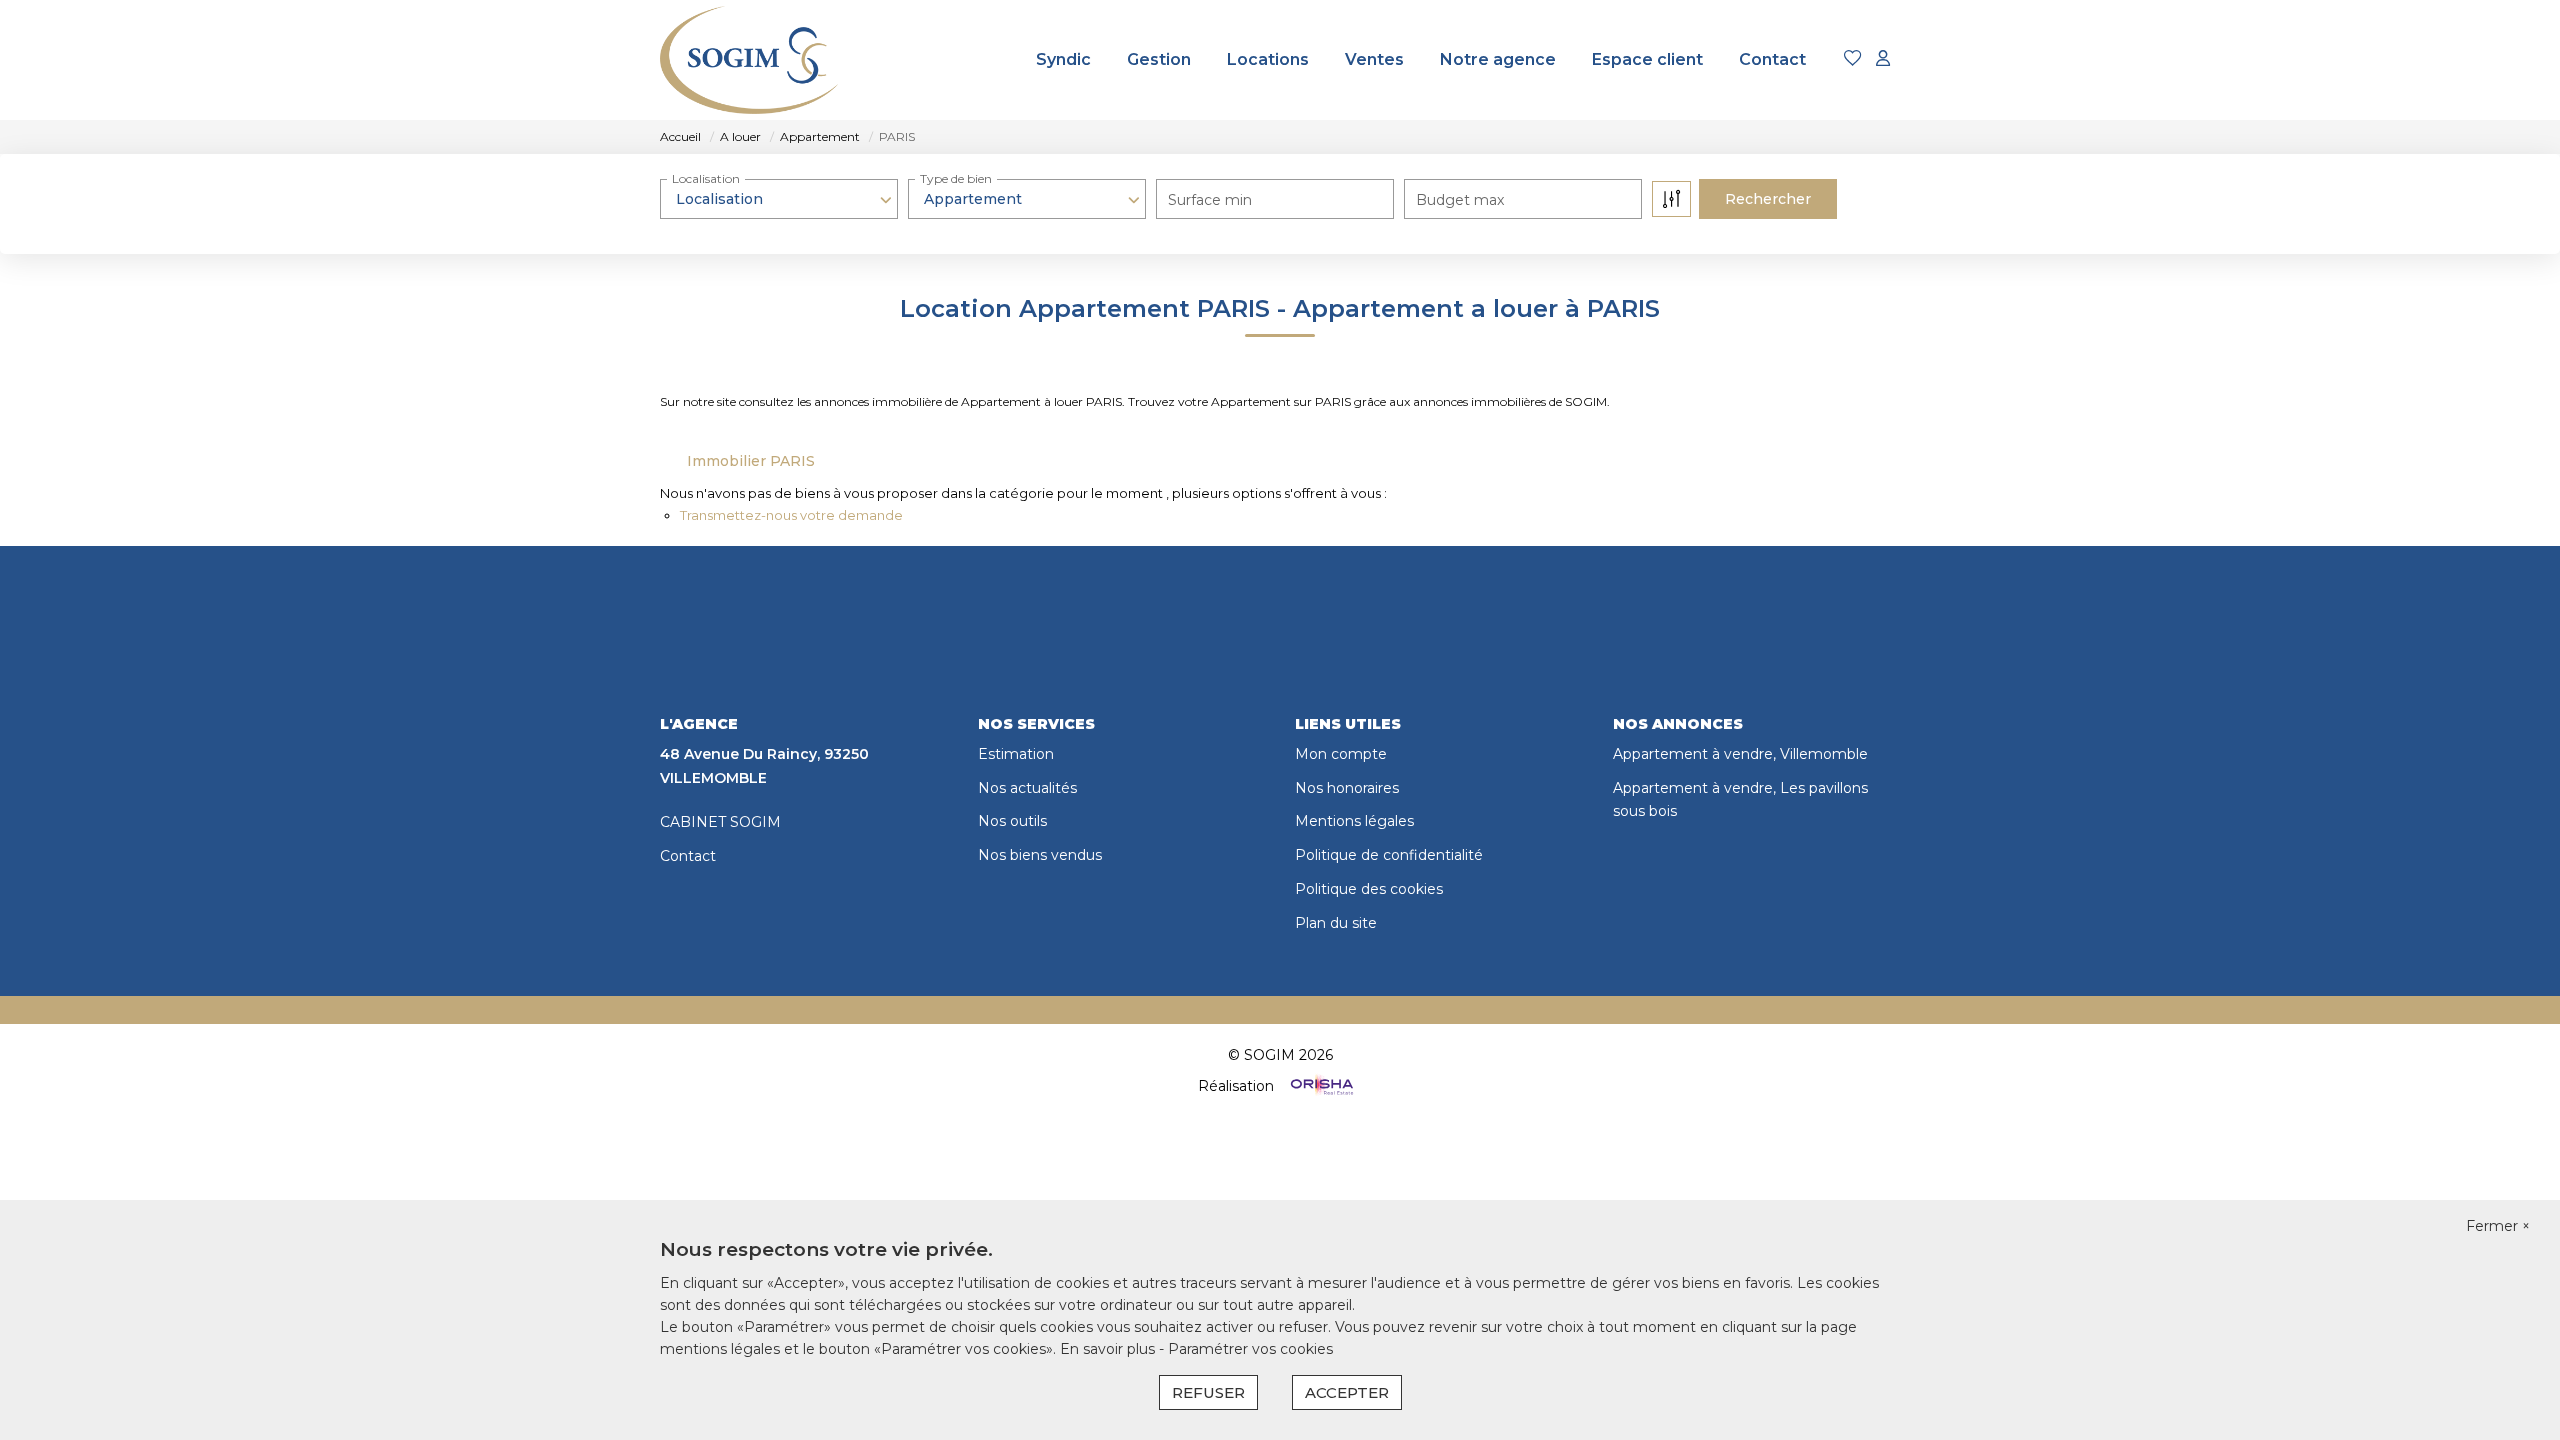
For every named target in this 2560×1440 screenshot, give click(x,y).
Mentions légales (1354, 821)
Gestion (1159, 59)
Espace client (1647, 59)
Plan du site (1336, 923)
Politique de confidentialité (1389, 855)
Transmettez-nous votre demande (791, 515)
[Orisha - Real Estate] (1320, 1086)
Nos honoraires (1347, 788)
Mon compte (1341, 754)
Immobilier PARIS (751, 461)
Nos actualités (1027, 788)
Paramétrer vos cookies (1250, 1349)
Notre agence (1498, 59)
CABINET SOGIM (720, 822)
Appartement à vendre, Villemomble (1740, 754)
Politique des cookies (1369, 889)
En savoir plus (1109, 1349)
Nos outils (1012, 821)
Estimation (1016, 754)
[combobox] (779, 199)
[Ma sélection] (1853, 59)
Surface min (1210, 200)
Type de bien (956, 178)
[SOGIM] (759, 60)
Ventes (1374, 59)
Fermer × (2498, 1226)
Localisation (706, 178)
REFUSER (1208, 1392)
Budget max (1460, 200)
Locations (1268, 59)
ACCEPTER (1347, 1392)
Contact (1772, 59)
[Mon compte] (1883, 59)
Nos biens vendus (1040, 855)
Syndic (1063, 59)
